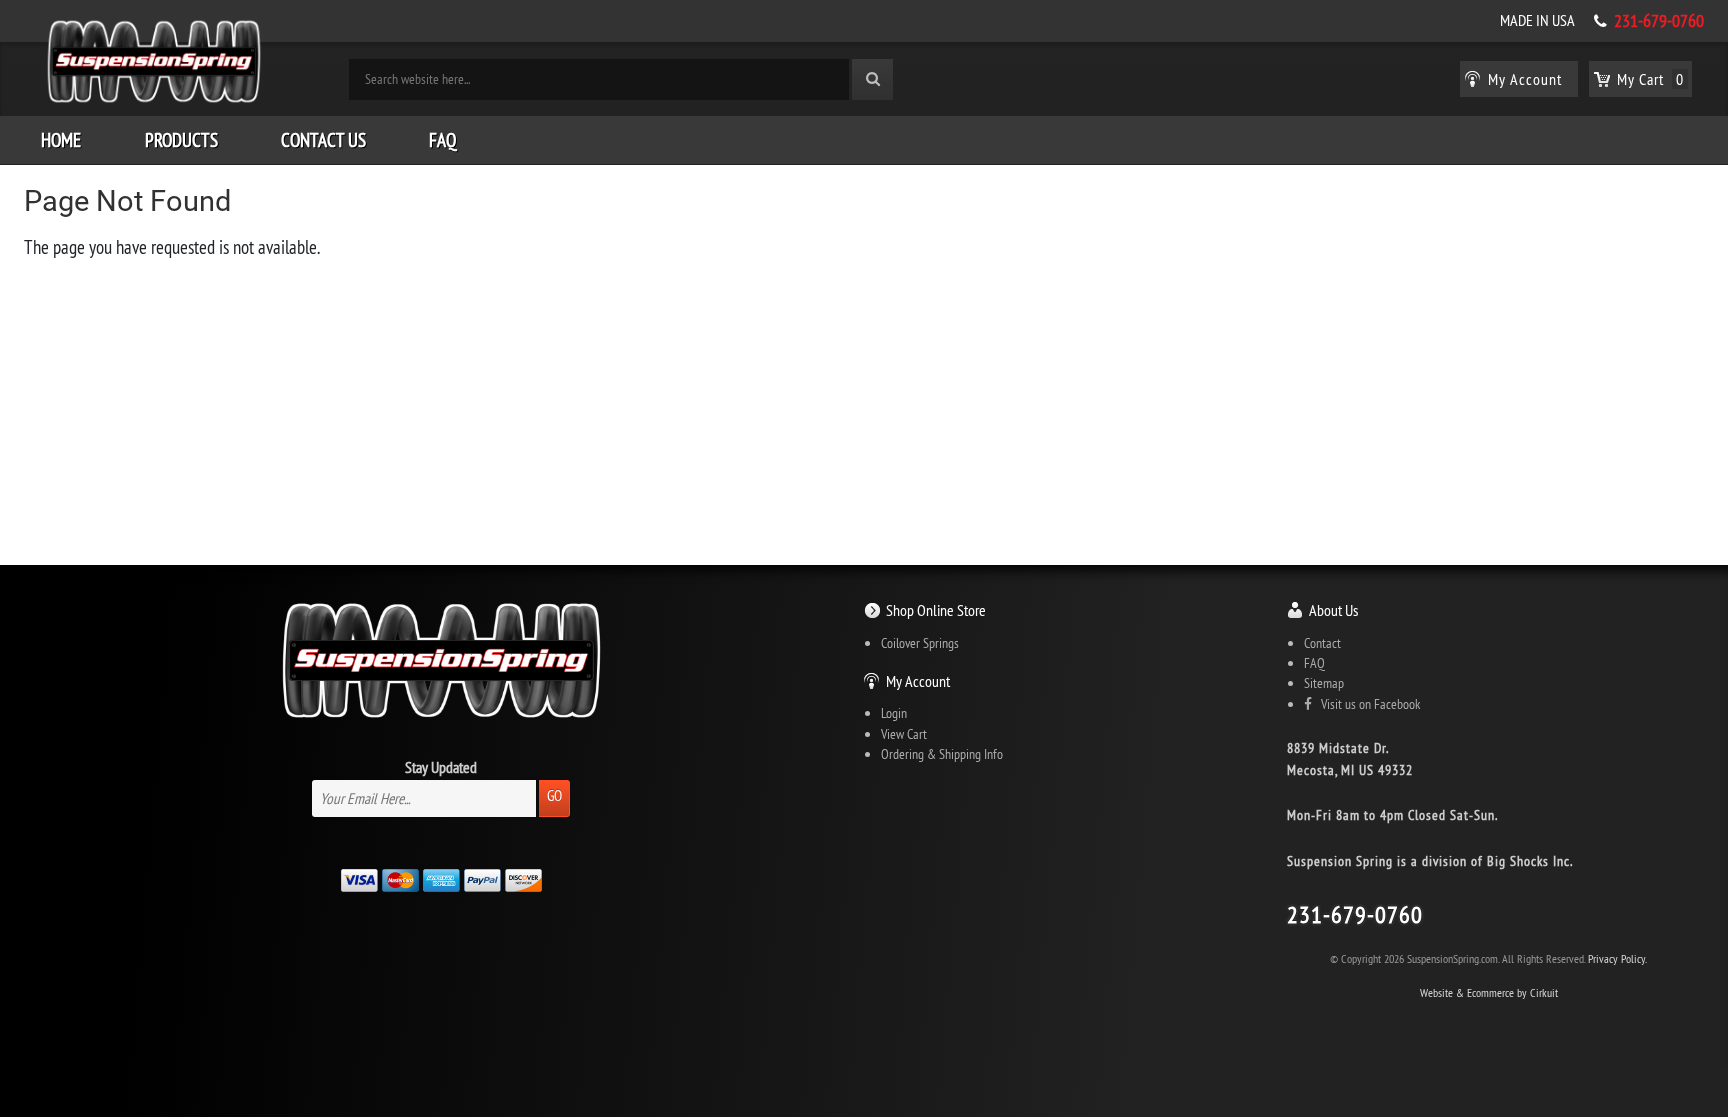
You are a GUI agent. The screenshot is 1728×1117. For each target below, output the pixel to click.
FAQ (442, 140)
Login (894, 713)
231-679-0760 (1659, 21)
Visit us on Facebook (1366, 704)
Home (61, 140)
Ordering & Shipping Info (942, 754)
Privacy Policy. (1617, 958)
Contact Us (323, 140)
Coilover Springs (920, 643)
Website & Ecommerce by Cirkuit (1489, 992)
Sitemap (1324, 683)
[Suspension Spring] (154, 65)
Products (181, 140)
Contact (1322, 643)
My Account (918, 681)
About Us (1333, 610)
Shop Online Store (936, 610)
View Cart (904, 734)
